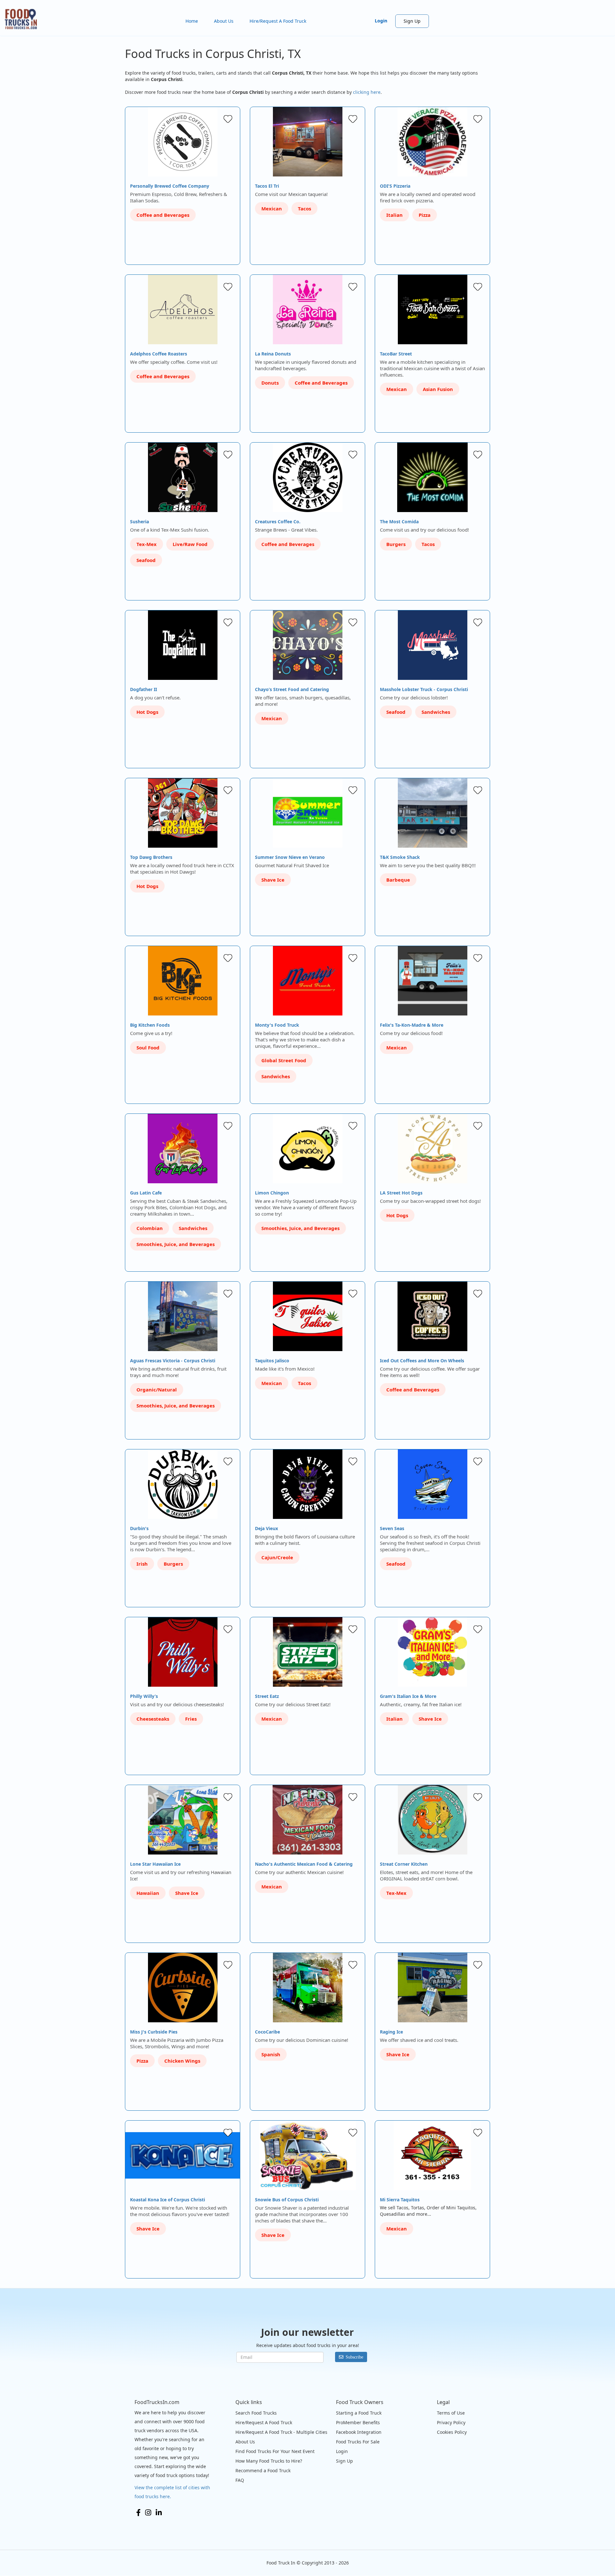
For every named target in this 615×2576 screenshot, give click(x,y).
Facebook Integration (359, 2432)
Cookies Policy (452, 2432)
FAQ (240, 2480)
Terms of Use (451, 2413)
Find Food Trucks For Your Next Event (275, 2451)
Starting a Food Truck (359, 2413)
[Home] (23, 19)
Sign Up (412, 21)
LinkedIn (159, 2513)
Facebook (138, 2513)
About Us (224, 21)
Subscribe (354, 2357)
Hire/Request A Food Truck (278, 21)
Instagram (148, 2513)
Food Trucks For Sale (358, 2442)
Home (192, 21)
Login (381, 21)
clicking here (367, 92)
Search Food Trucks (256, 2413)
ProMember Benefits (358, 2422)
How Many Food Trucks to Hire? (269, 2461)
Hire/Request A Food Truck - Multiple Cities (281, 2432)
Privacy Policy (451, 2422)
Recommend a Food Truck (263, 2470)
